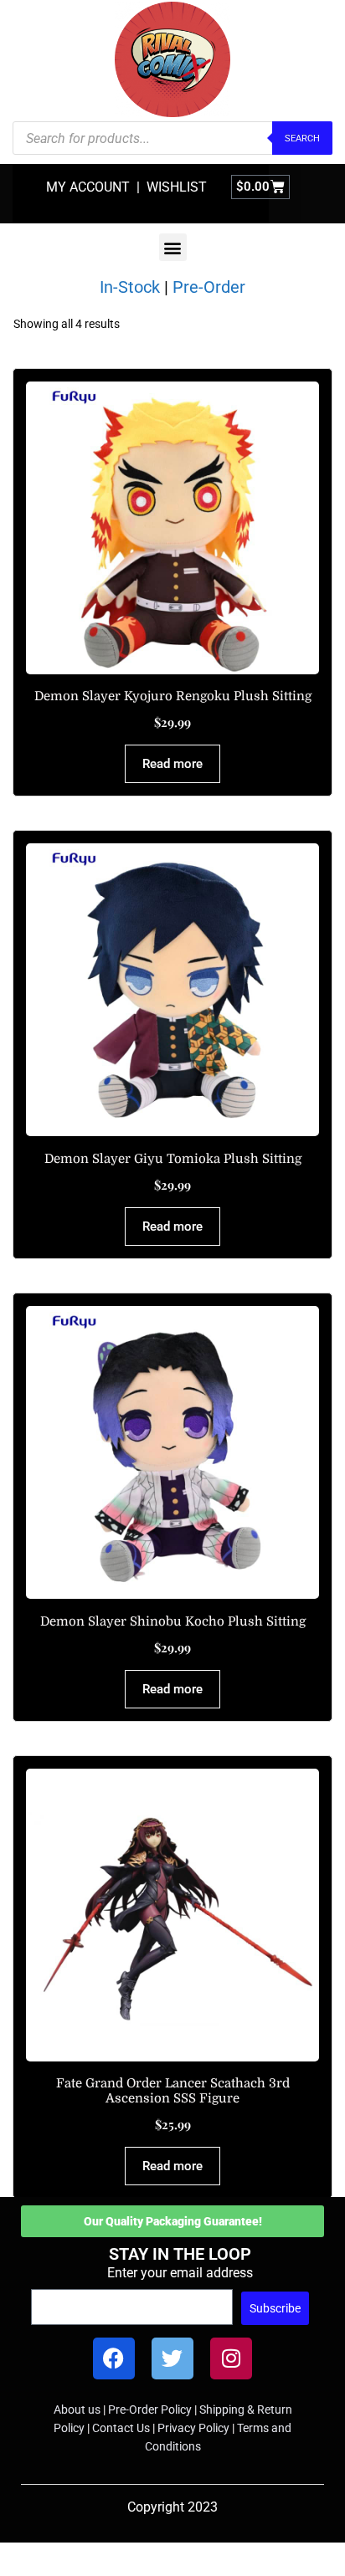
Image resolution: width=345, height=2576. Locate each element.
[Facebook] (114, 2358)
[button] (173, 247)
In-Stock (130, 287)
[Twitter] (172, 2358)
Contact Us (121, 2428)
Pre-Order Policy (150, 2410)
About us (77, 2410)
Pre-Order (209, 287)
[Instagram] (231, 2358)
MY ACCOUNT (88, 187)
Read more (172, 764)
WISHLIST (177, 187)
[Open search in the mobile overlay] (172, 138)
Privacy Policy (193, 2428)
